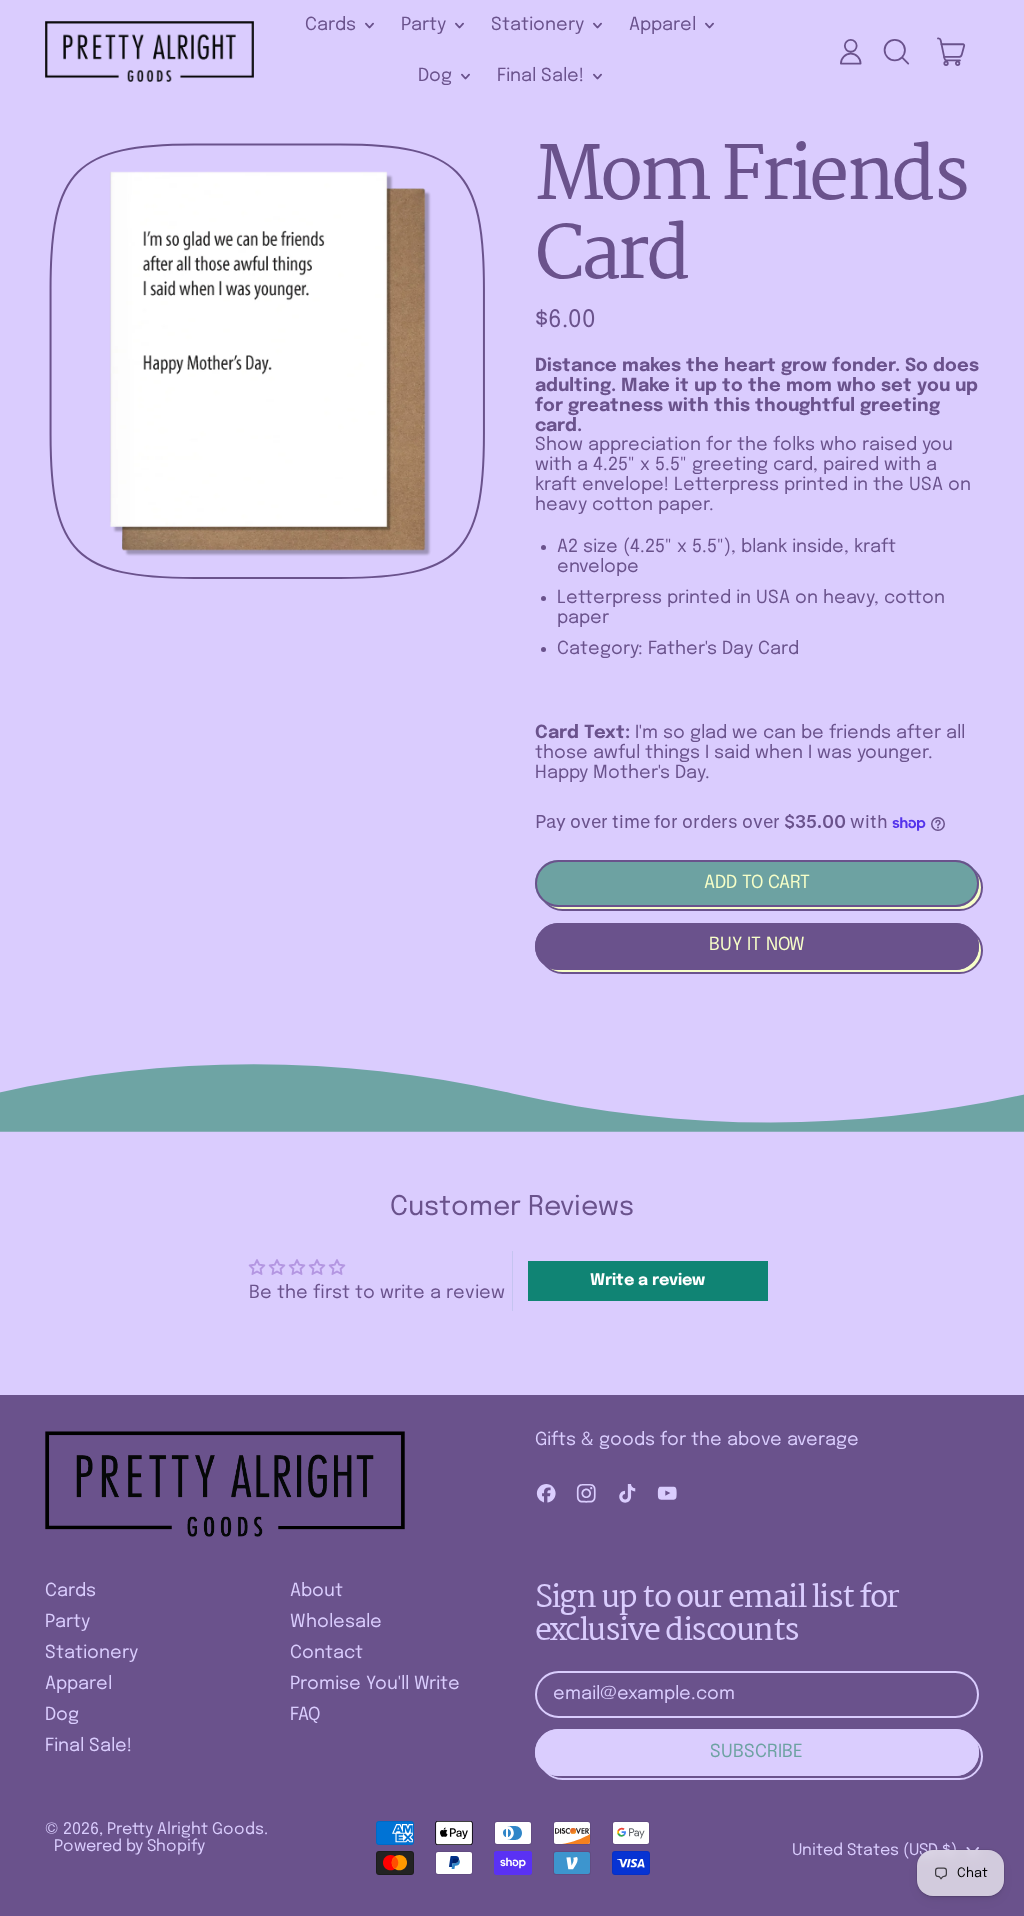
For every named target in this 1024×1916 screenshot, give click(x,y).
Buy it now (757, 945)
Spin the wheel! (230, 1876)
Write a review (647, 1280)
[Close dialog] (414, 1285)
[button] (896, 52)
